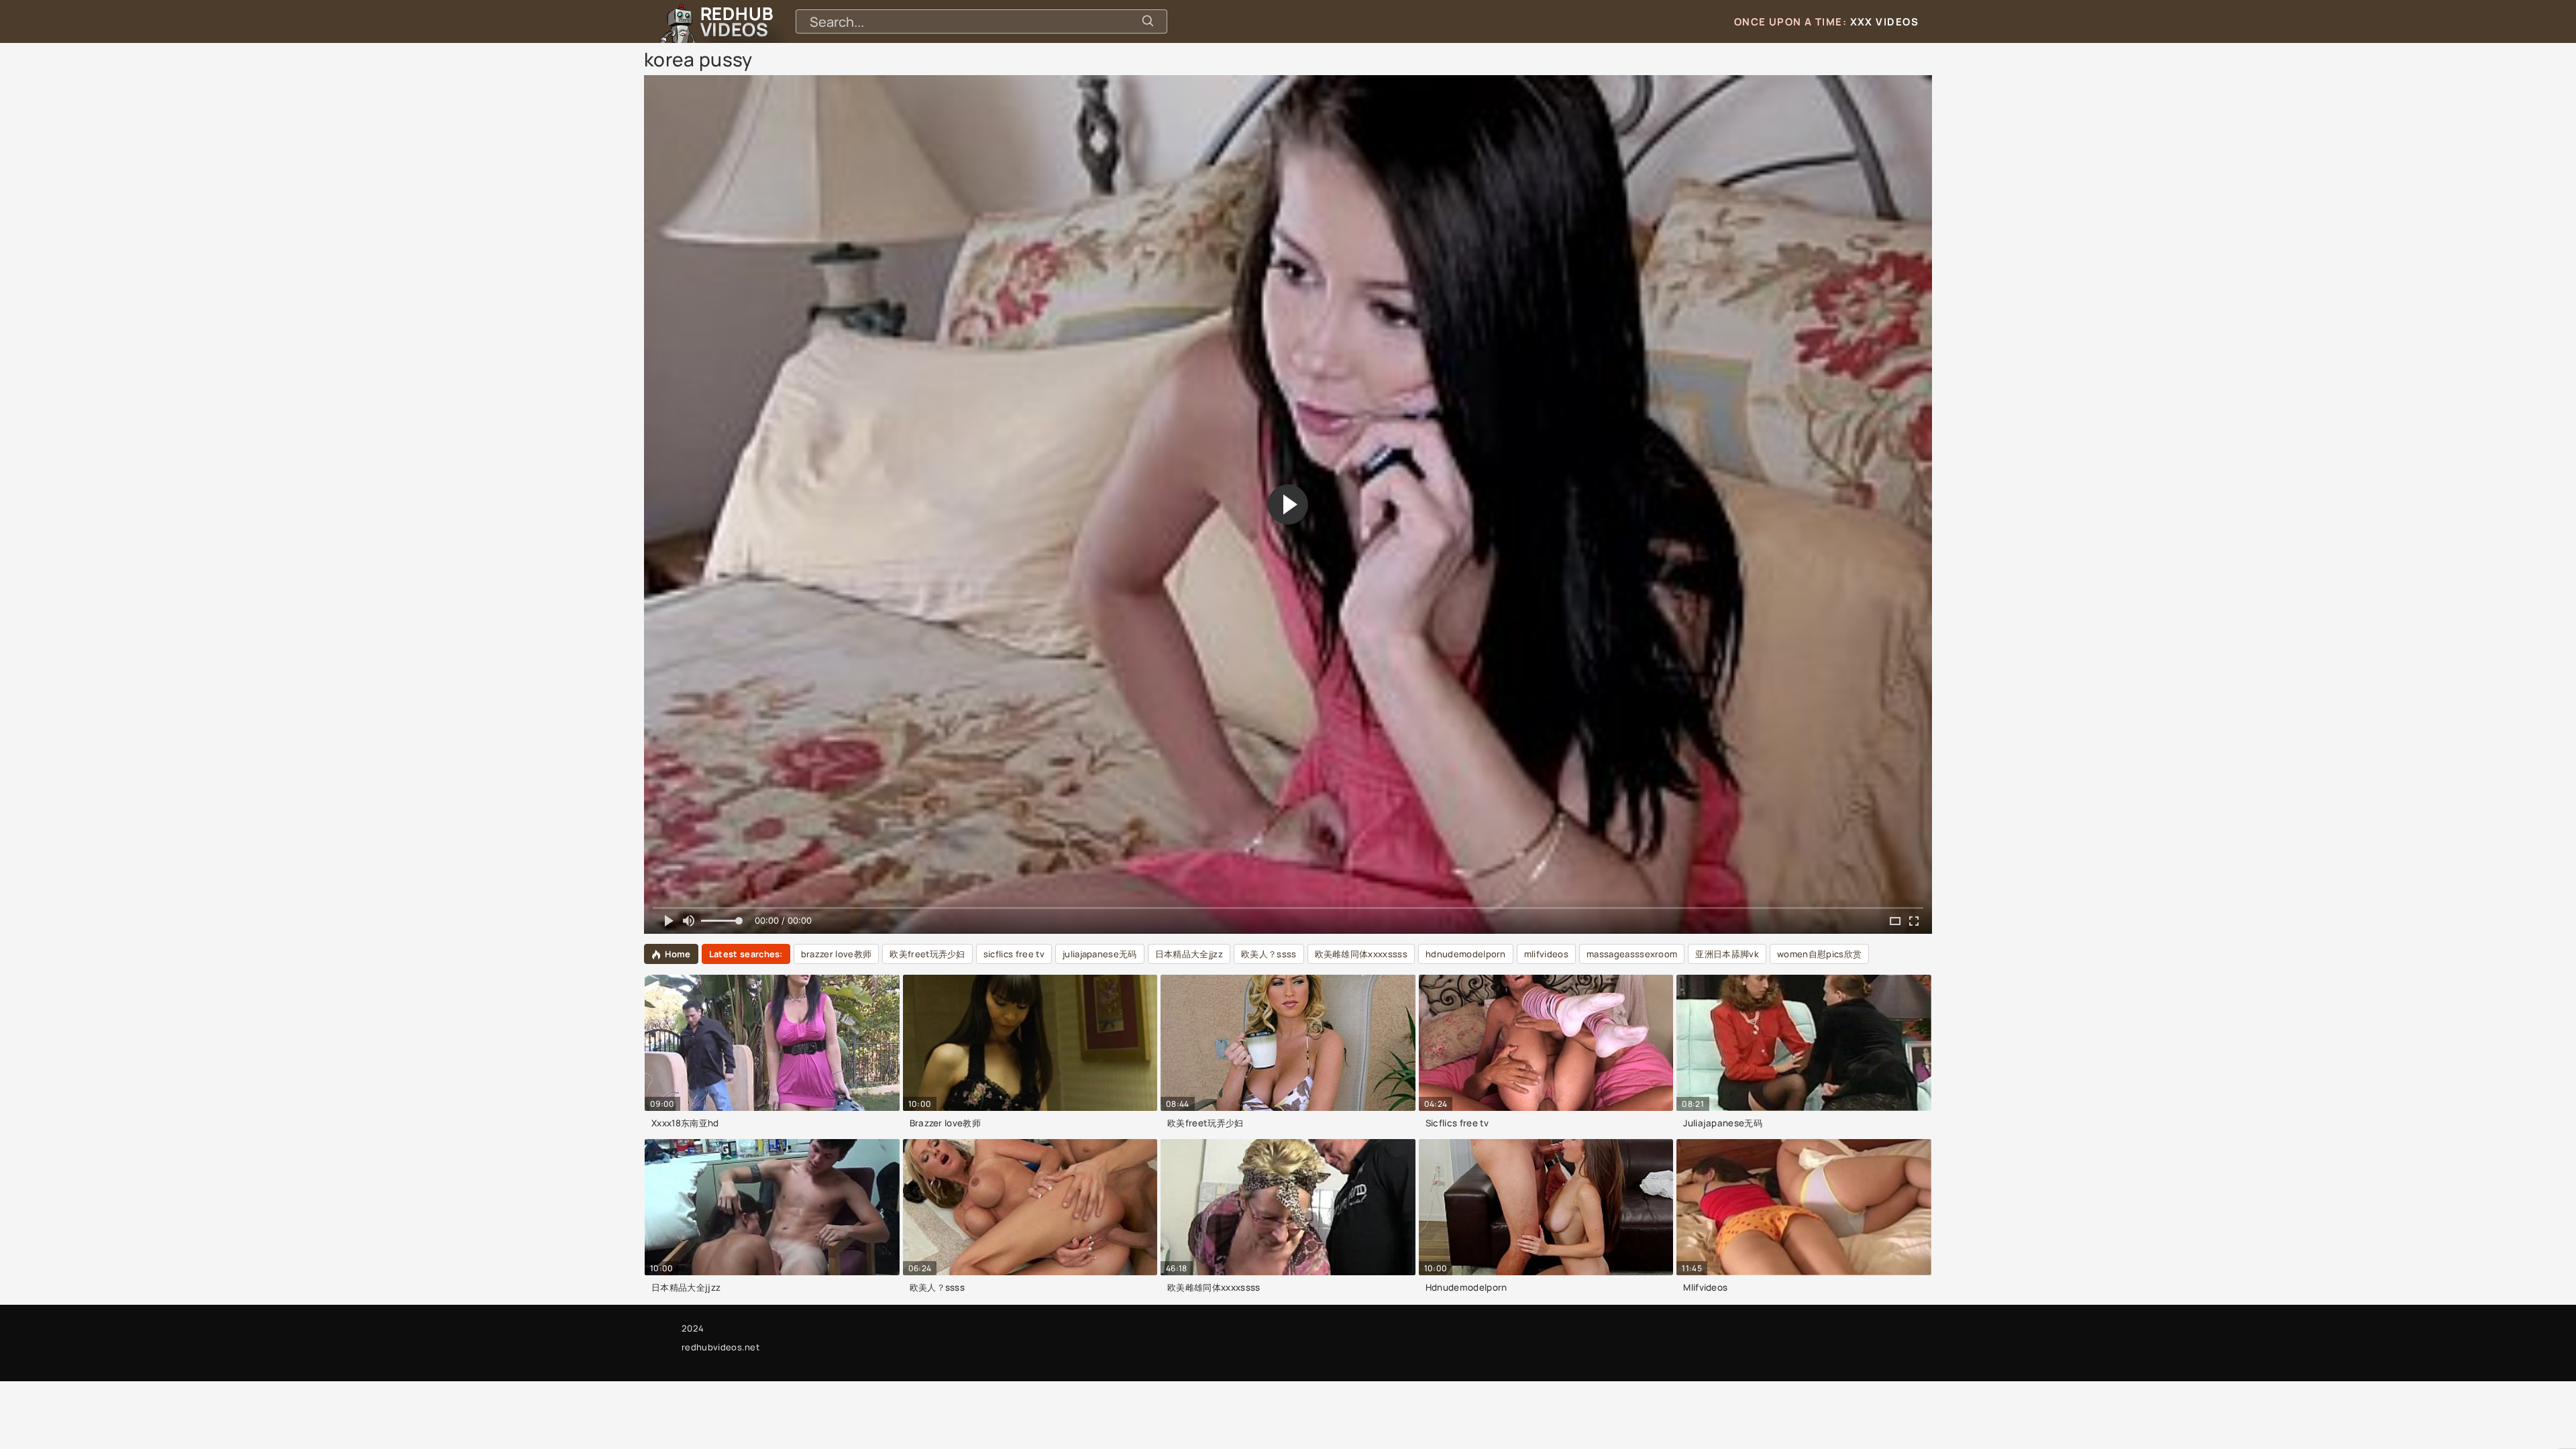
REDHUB (737, 21)
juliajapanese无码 (1100, 954)
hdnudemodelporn (1466, 954)
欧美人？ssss (1269, 954)
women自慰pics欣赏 (1819, 954)
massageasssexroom (1632, 954)
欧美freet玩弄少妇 (927, 954)
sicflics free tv (1014, 954)
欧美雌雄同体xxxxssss (1361, 954)
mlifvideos (1546, 954)
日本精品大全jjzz (1189, 954)
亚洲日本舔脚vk (1727, 954)
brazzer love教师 (836, 954)
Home (678, 954)
